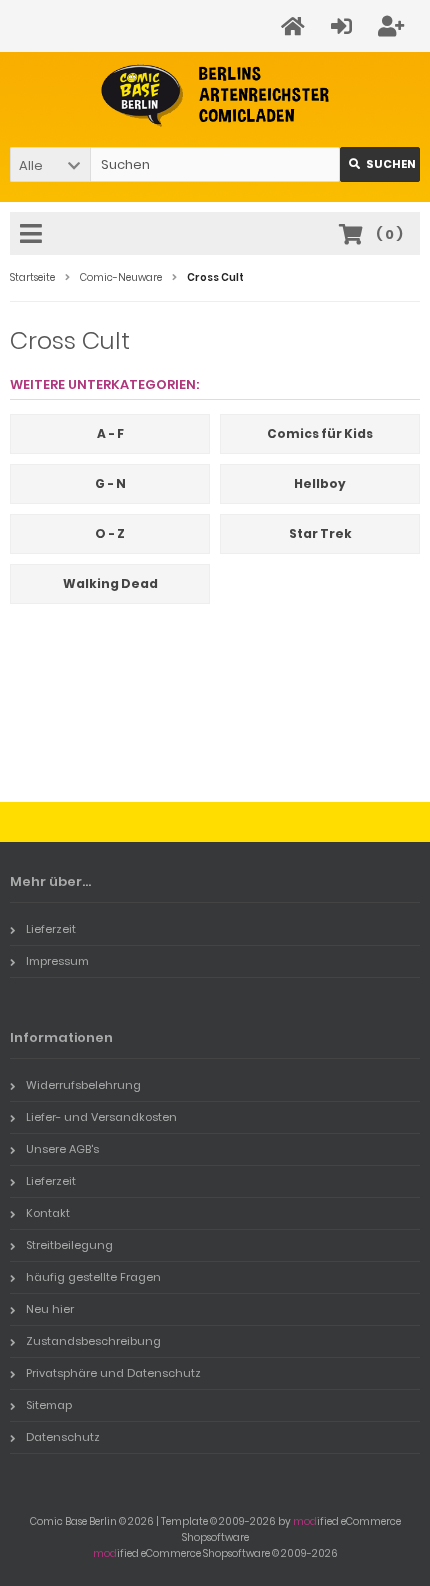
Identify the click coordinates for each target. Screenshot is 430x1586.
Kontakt (48, 1213)
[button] (50, 164)
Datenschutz (63, 1437)
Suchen (380, 164)
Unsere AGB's (62, 1149)
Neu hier (50, 1309)
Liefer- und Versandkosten (101, 1117)
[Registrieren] (394, 26)
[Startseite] (296, 26)
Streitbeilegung (69, 1245)
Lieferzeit (51, 929)
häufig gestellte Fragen (93, 1277)
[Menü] (34, 235)
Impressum (57, 961)
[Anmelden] (344, 26)
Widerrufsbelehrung (83, 1085)
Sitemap (49, 1405)
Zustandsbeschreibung (93, 1341)
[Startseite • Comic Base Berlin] (215, 95)
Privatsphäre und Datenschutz (113, 1373)
